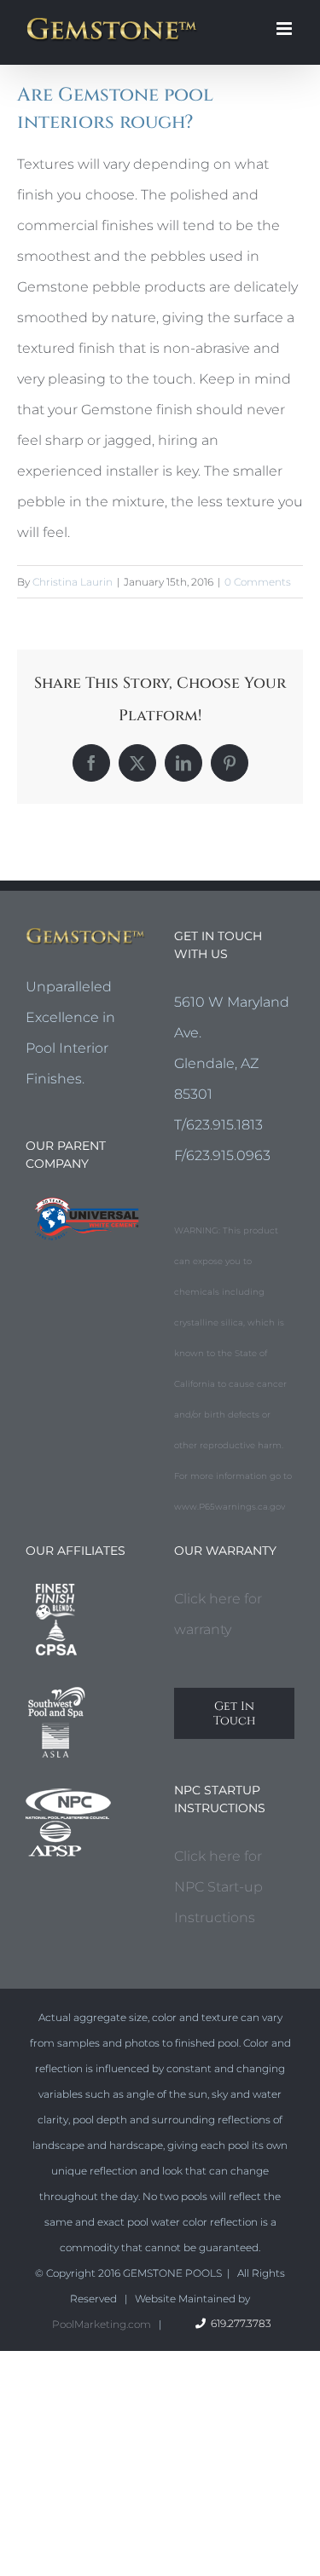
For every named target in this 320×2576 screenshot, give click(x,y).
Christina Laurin (73, 582)
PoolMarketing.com (102, 2324)
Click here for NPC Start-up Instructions (218, 1887)
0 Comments (258, 582)
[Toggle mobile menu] (285, 29)
